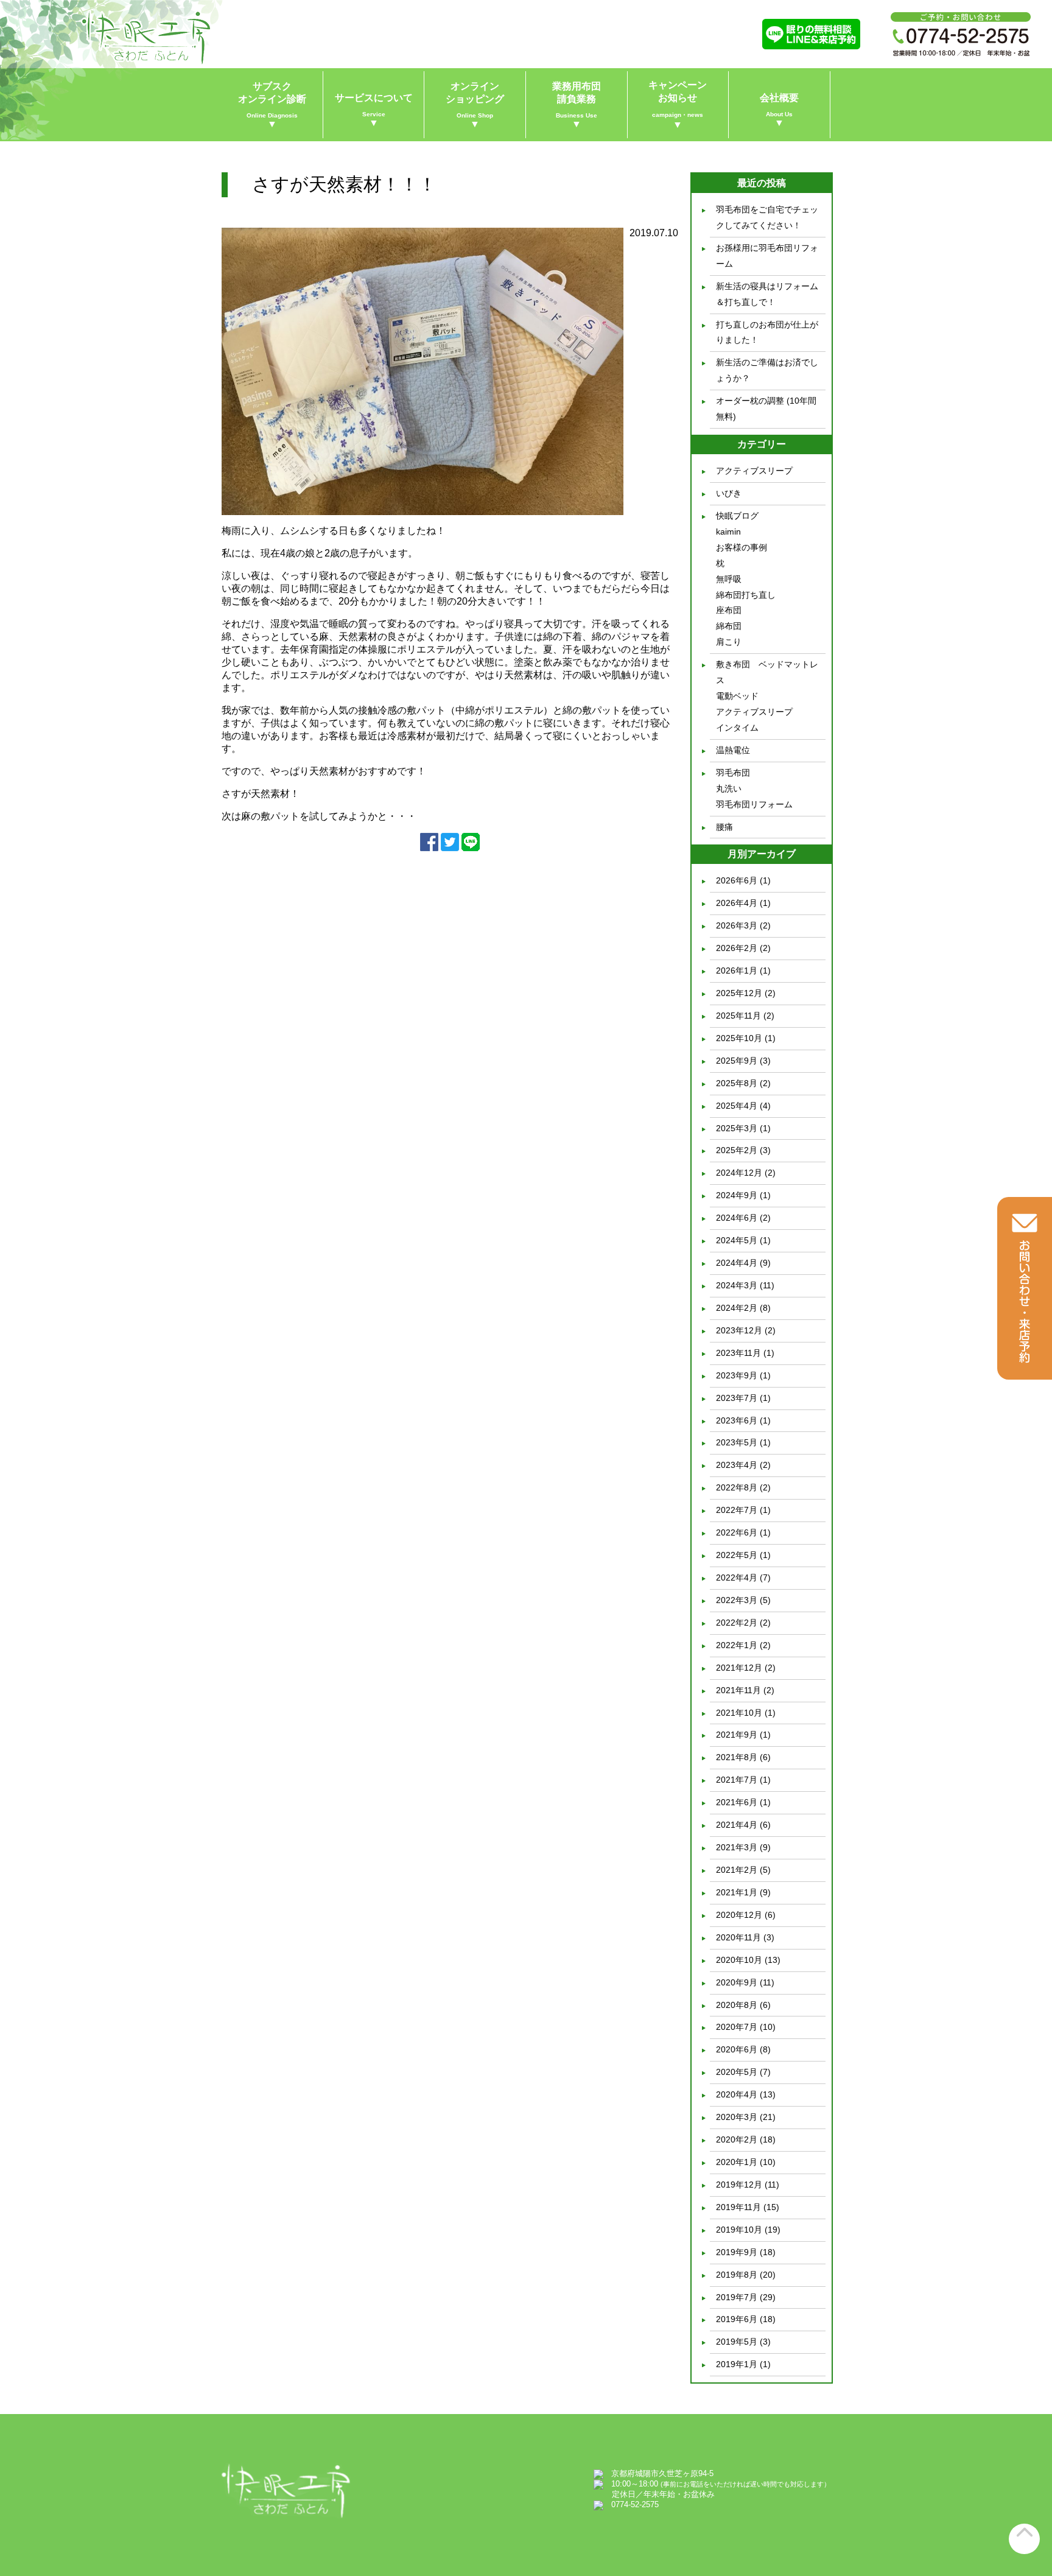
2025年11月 (738, 1016)
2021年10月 (739, 1713)
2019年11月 (738, 2207)
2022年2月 (737, 1623)
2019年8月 (737, 2275)
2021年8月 (737, 1757)
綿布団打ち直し (746, 595)
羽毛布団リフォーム (754, 804)
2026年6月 (737, 880)
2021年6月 (737, 1802)
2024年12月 (739, 1173)
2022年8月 (737, 1487)
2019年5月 (737, 2342)
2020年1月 (737, 2162)
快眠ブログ (737, 516)
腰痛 (724, 827)
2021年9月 (737, 1735)
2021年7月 (737, 1780)
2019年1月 (737, 2364)
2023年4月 (737, 1465)
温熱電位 (733, 750)
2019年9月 (737, 2252)
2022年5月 (737, 1555)
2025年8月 (737, 1083)
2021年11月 (738, 1690)
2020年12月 (739, 1915)
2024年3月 (737, 1285)
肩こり (729, 642)
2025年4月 (737, 1106)
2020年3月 (737, 2117)
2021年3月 (737, 1847)
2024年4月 (737, 1263)
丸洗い (729, 788)
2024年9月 (737, 1195)
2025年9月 (737, 1061)
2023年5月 (737, 1442)
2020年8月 (737, 2005)
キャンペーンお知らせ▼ (678, 105)
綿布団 (729, 626)
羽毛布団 (733, 773)
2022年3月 (737, 1600)
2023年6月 (737, 1420)
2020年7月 (737, 2027)
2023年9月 (737, 1375)
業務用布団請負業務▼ (577, 105)
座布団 (729, 610)
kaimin (728, 532)
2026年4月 (737, 903)
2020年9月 (737, 1982)
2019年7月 (737, 2297)
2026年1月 (737, 970)
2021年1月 (737, 1892)
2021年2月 (737, 1870)
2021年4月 (737, 1825)
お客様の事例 (742, 547)
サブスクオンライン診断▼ (272, 105)
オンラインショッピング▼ (475, 105)
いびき (729, 493)
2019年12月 (739, 2185)
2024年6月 (737, 1218)
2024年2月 (737, 1308)
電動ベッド (737, 696)
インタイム (737, 728)
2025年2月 (737, 1150)
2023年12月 (739, 1330)
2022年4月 (737, 1578)
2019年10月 (739, 2230)
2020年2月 (737, 2139)
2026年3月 (737, 925)
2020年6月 (737, 2049)
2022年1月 (737, 1645)
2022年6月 (737, 1532)
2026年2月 (737, 948)
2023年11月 (738, 1353)
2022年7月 (737, 1510)
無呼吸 (729, 579)
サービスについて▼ (374, 110)
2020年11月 (738, 1937)
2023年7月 (737, 1398)
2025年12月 (739, 993)
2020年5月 (737, 2072)
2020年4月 (737, 2094)
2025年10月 (739, 1038)
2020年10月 (739, 1960)
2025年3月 (737, 1128)
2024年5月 (737, 1240)
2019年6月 (737, 2319)
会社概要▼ (779, 110)
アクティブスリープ (754, 471)
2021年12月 (739, 1668)
